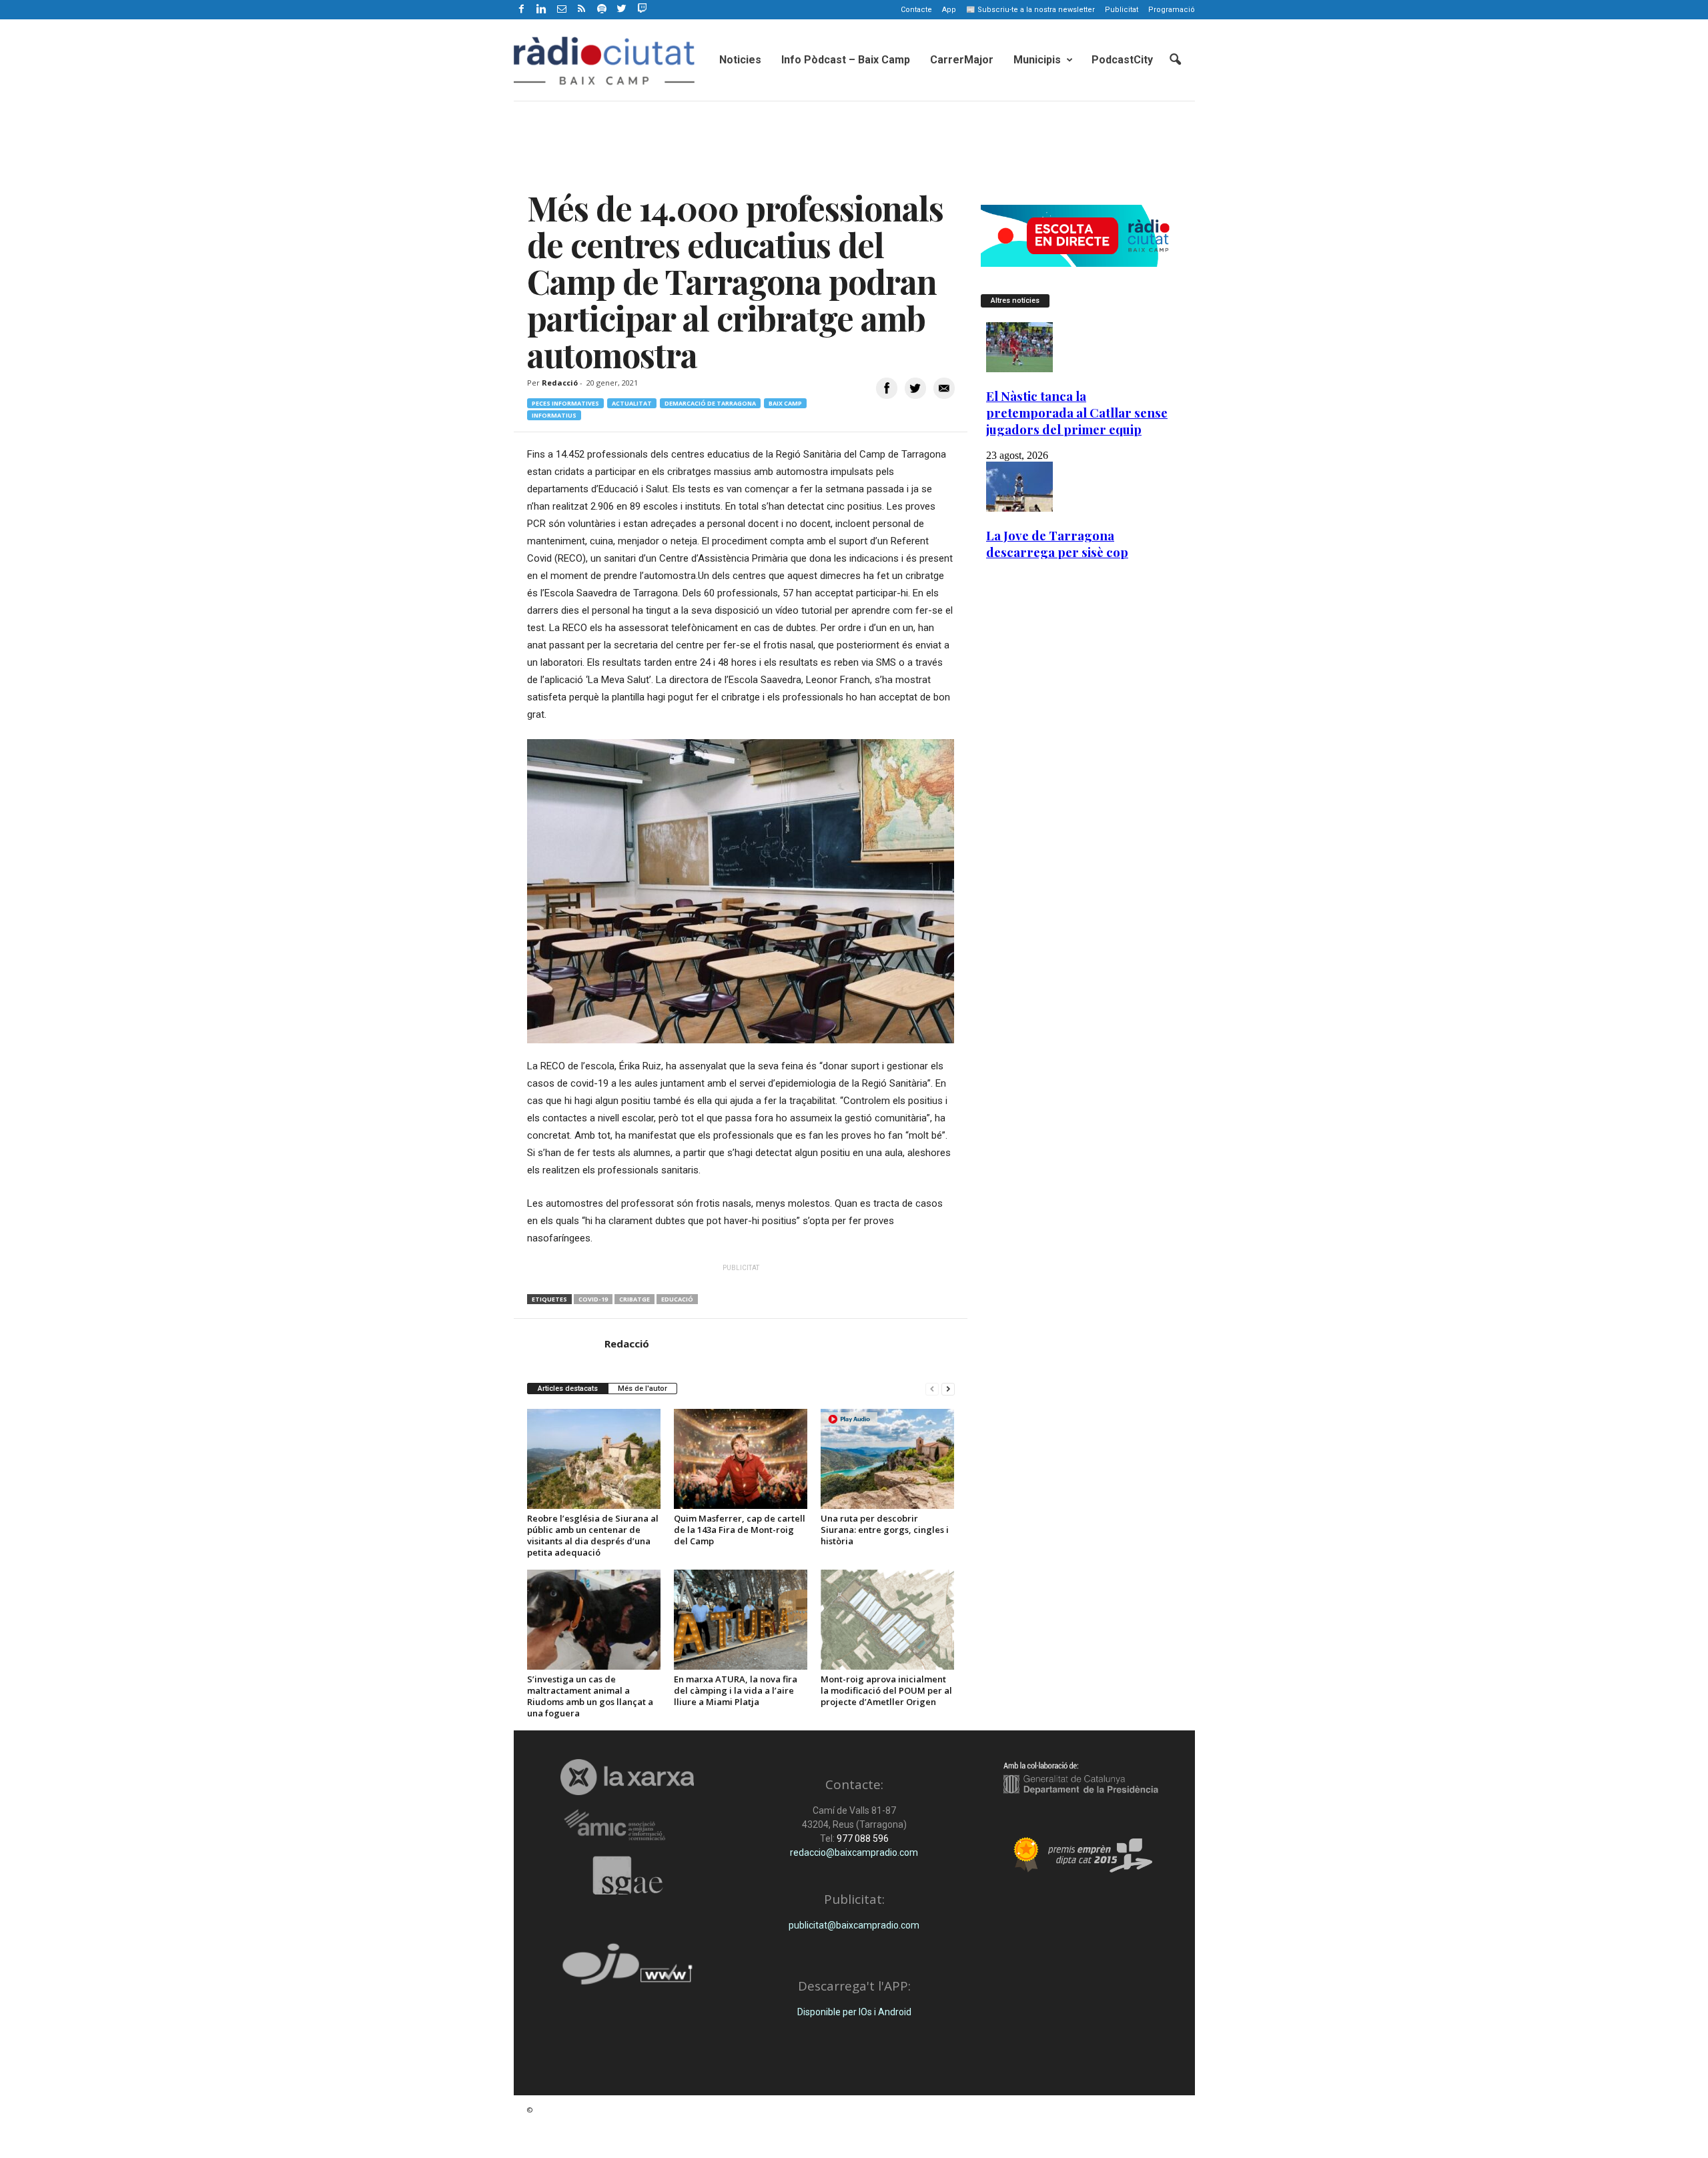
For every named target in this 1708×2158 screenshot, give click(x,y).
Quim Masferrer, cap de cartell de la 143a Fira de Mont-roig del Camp (740, 1530)
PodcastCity (1122, 60)
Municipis (1037, 60)
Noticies (740, 60)
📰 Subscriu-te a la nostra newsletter (1030, 10)
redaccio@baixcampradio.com (854, 1852)
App (949, 10)
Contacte (916, 10)
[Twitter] (622, 10)
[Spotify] (602, 10)
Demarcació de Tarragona (710, 403)
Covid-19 (593, 1299)
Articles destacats (568, 1389)
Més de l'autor (643, 1389)
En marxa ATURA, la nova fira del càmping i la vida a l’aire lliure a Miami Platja (736, 1690)
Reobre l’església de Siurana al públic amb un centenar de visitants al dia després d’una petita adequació (593, 1535)
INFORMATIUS (554, 415)
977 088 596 (862, 1838)
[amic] (627, 1825)
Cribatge (634, 1299)
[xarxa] (627, 1777)
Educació (677, 1299)
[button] (1175, 60)
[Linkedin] (542, 10)
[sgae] (627, 1875)
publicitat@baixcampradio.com (854, 1925)
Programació (1172, 10)
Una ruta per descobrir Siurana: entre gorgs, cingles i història (885, 1530)
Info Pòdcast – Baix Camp (846, 60)
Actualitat (632, 403)
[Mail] (562, 10)
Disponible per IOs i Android (854, 2012)
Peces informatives (565, 403)
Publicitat (1122, 10)
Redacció (560, 383)
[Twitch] (640, 7)
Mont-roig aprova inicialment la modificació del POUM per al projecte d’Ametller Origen (886, 1690)
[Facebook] (522, 10)
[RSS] (582, 10)
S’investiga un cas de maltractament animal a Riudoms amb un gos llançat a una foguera (590, 1696)
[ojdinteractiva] (627, 1970)
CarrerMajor (962, 60)
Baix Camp (785, 403)
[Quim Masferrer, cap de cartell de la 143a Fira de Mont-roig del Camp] (741, 1459)
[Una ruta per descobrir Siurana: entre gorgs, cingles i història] (887, 1459)
